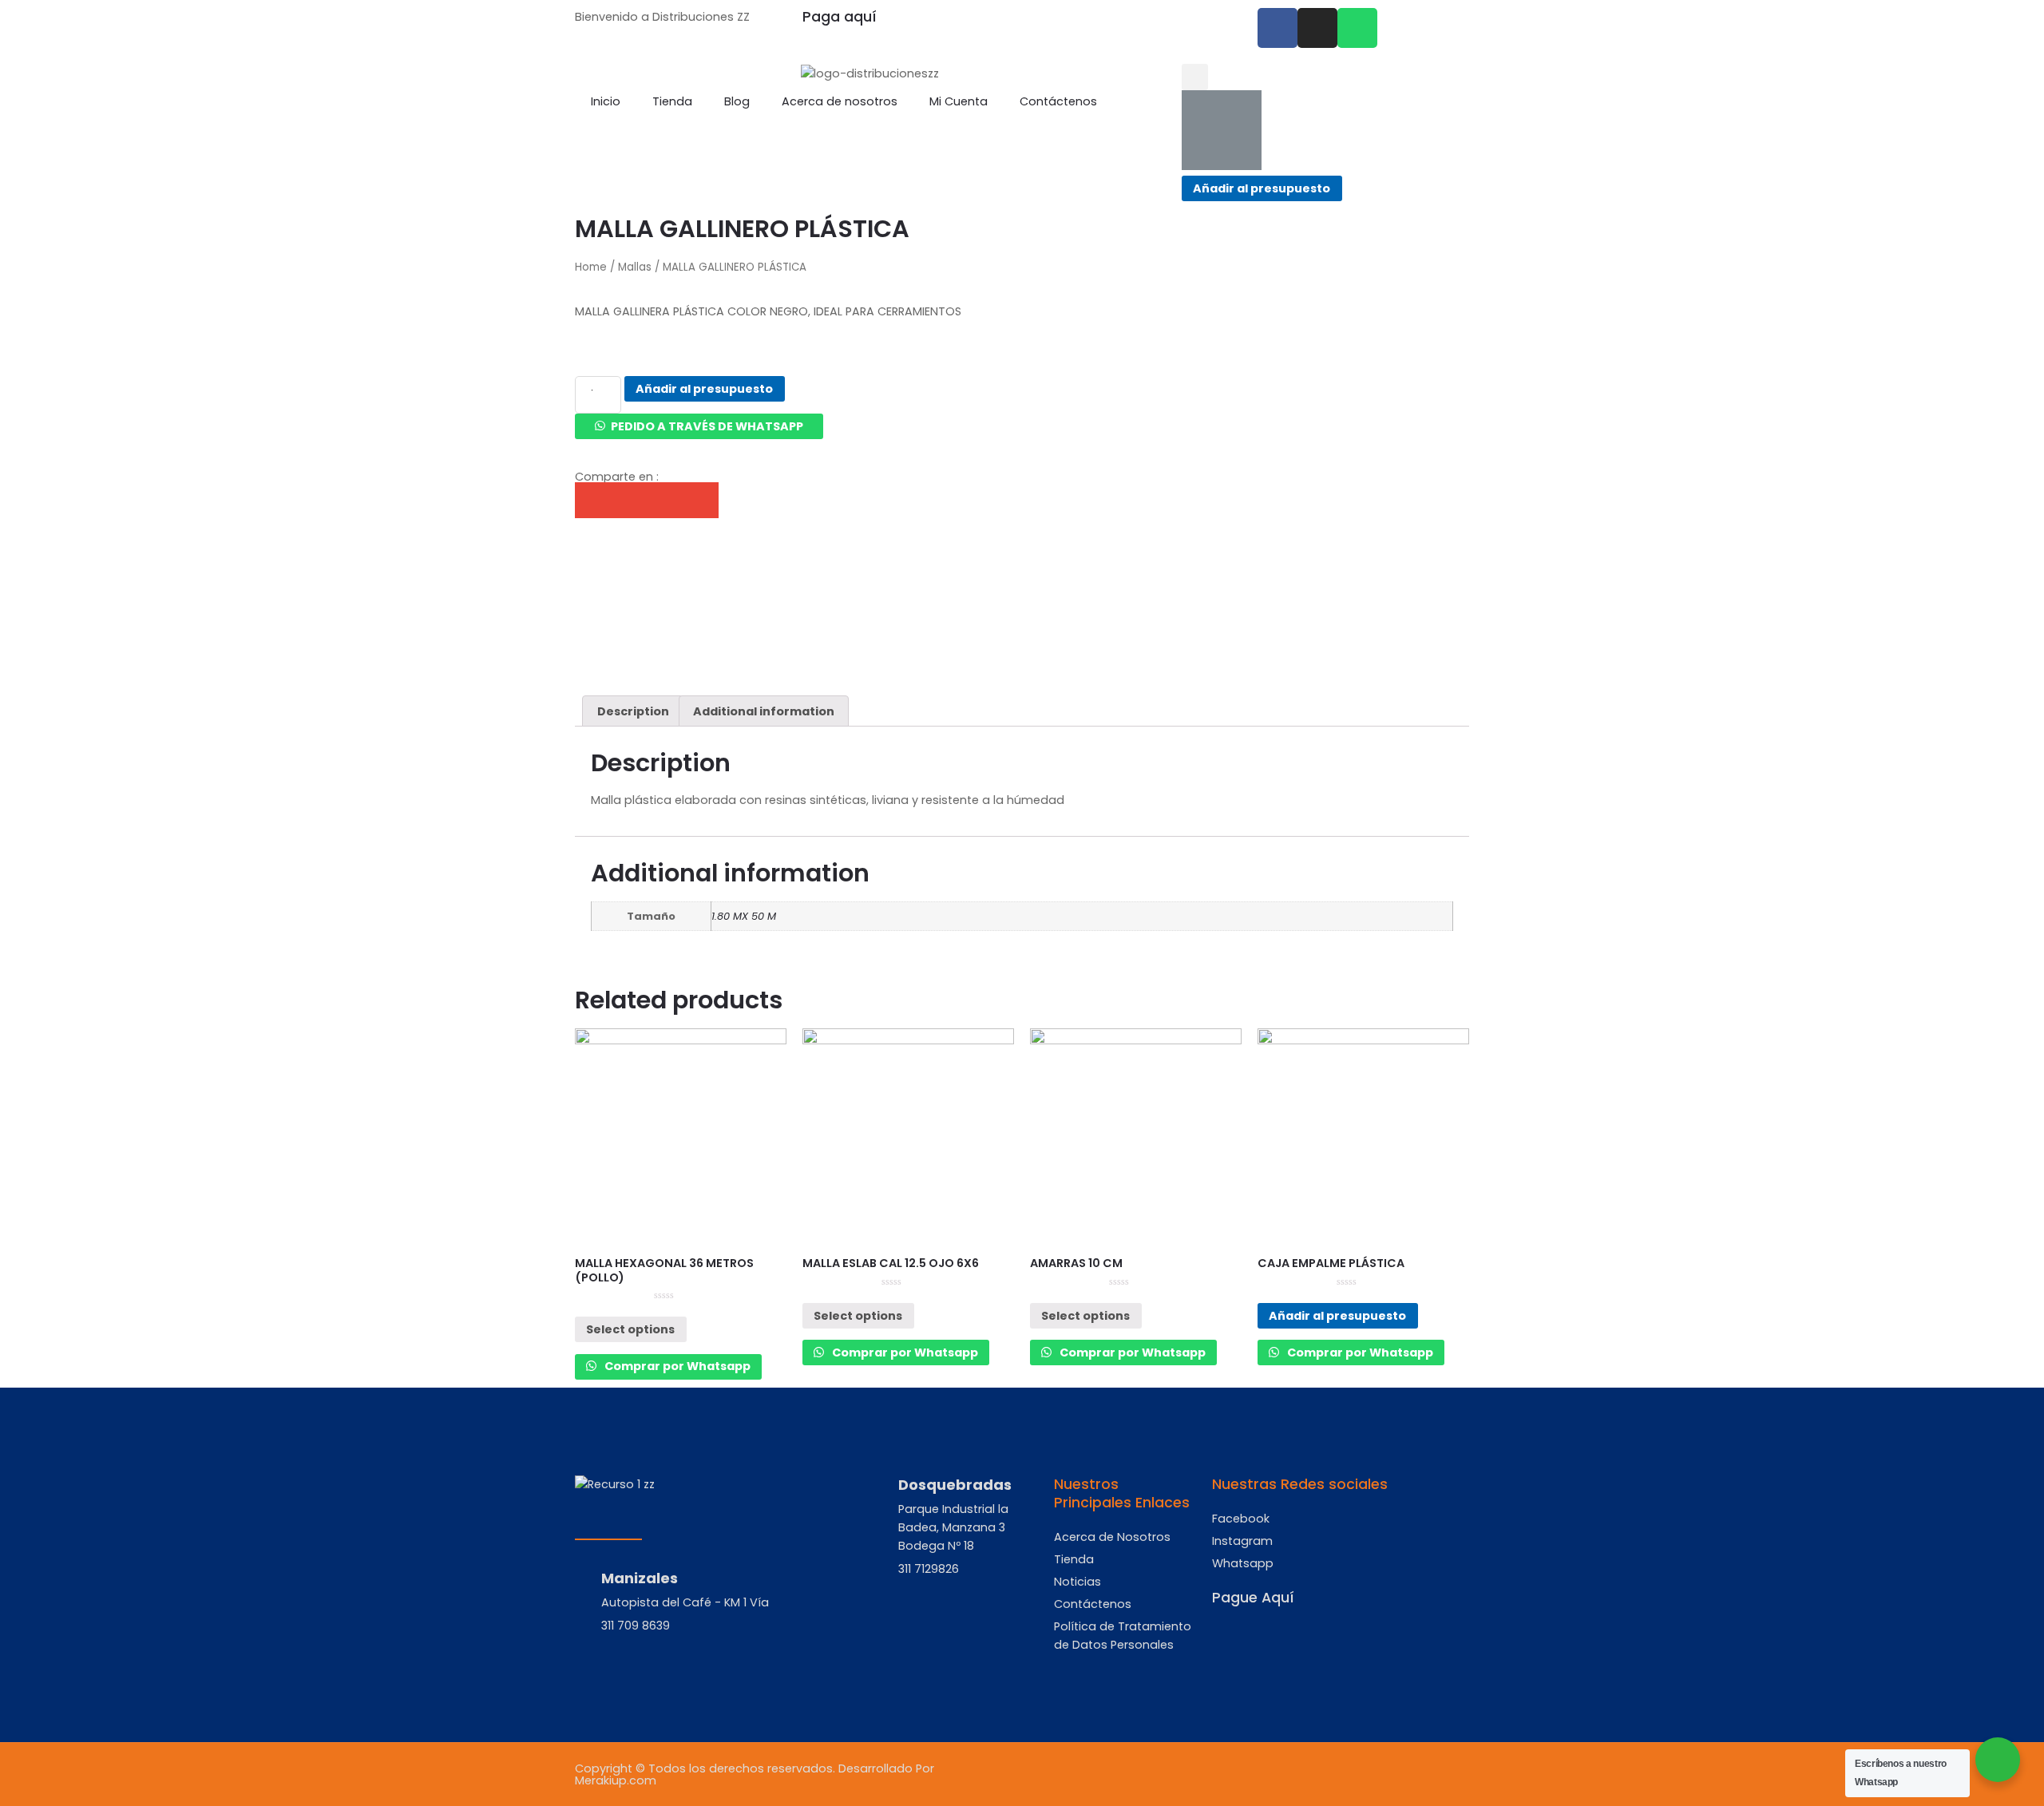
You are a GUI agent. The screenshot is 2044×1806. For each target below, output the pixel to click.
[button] (699, 426)
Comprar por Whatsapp (676, 1366)
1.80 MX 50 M (744, 916)
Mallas (635, 267)
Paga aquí (840, 17)
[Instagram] (1317, 28)
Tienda (672, 101)
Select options (630, 1329)
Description (633, 711)
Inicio (606, 101)
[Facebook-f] (1277, 28)
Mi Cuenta (959, 101)
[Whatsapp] (1357, 28)
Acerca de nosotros (840, 101)
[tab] (633, 711)
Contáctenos (1058, 101)
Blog (737, 101)
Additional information (764, 711)
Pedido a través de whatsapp (707, 426)
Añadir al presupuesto (1262, 188)
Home (591, 267)
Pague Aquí (1253, 1598)
